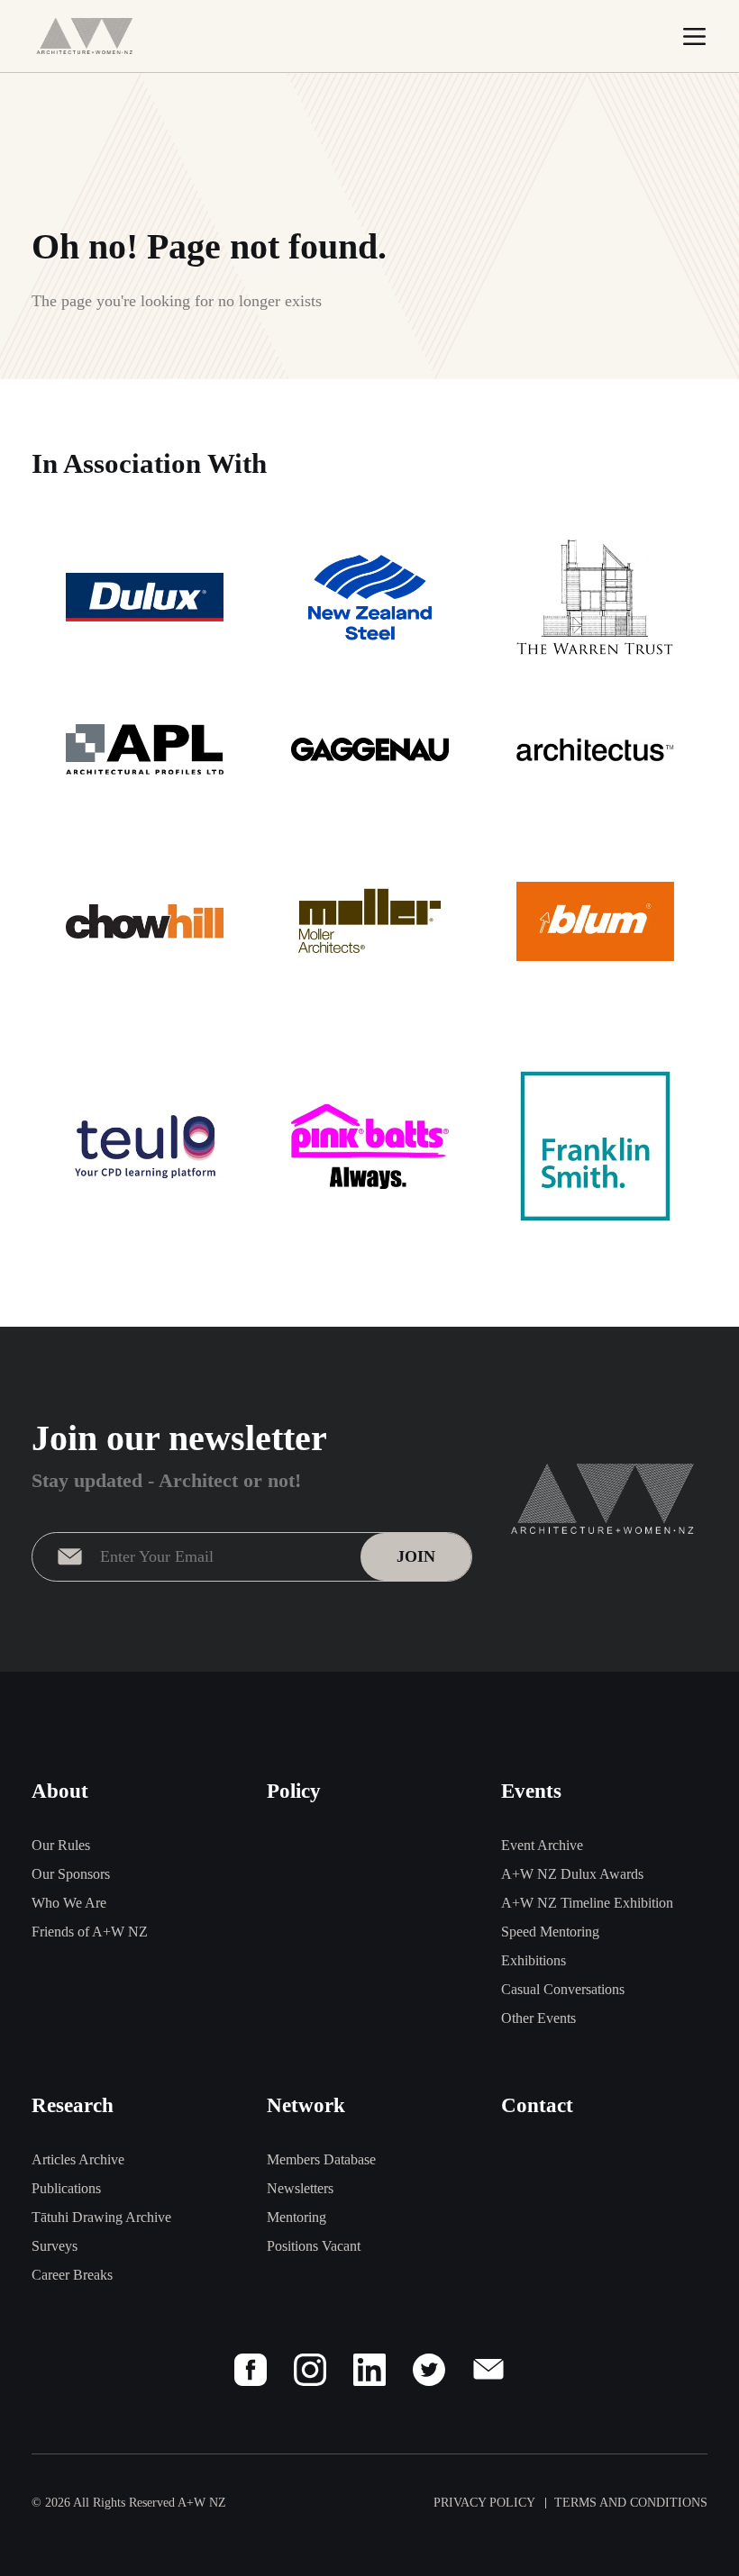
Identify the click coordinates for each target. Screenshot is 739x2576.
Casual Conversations (563, 1989)
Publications (66, 2188)
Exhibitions (534, 1960)
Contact (537, 2105)
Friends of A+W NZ (90, 1932)
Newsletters (300, 2188)
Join (416, 1556)
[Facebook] (251, 2370)
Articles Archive (78, 2159)
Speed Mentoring (550, 1932)
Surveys (55, 2246)
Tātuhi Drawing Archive (101, 2217)
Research (73, 2105)
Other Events (538, 2018)
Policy (294, 1791)
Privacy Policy (484, 2503)
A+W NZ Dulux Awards (572, 1874)
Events (531, 1791)
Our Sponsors (71, 1874)
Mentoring (297, 2217)
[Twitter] (429, 2370)
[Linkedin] (369, 2370)
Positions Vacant (314, 2246)
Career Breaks (72, 2275)
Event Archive (542, 1845)
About (60, 1791)
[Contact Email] (488, 2370)
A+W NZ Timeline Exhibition (587, 1903)
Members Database (321, 2159)
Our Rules (61, 1845)
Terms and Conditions (631, 2503)
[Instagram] (310, 2370)
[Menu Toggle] (694, 36)
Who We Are (69, 1903)
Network (306, 2105)
